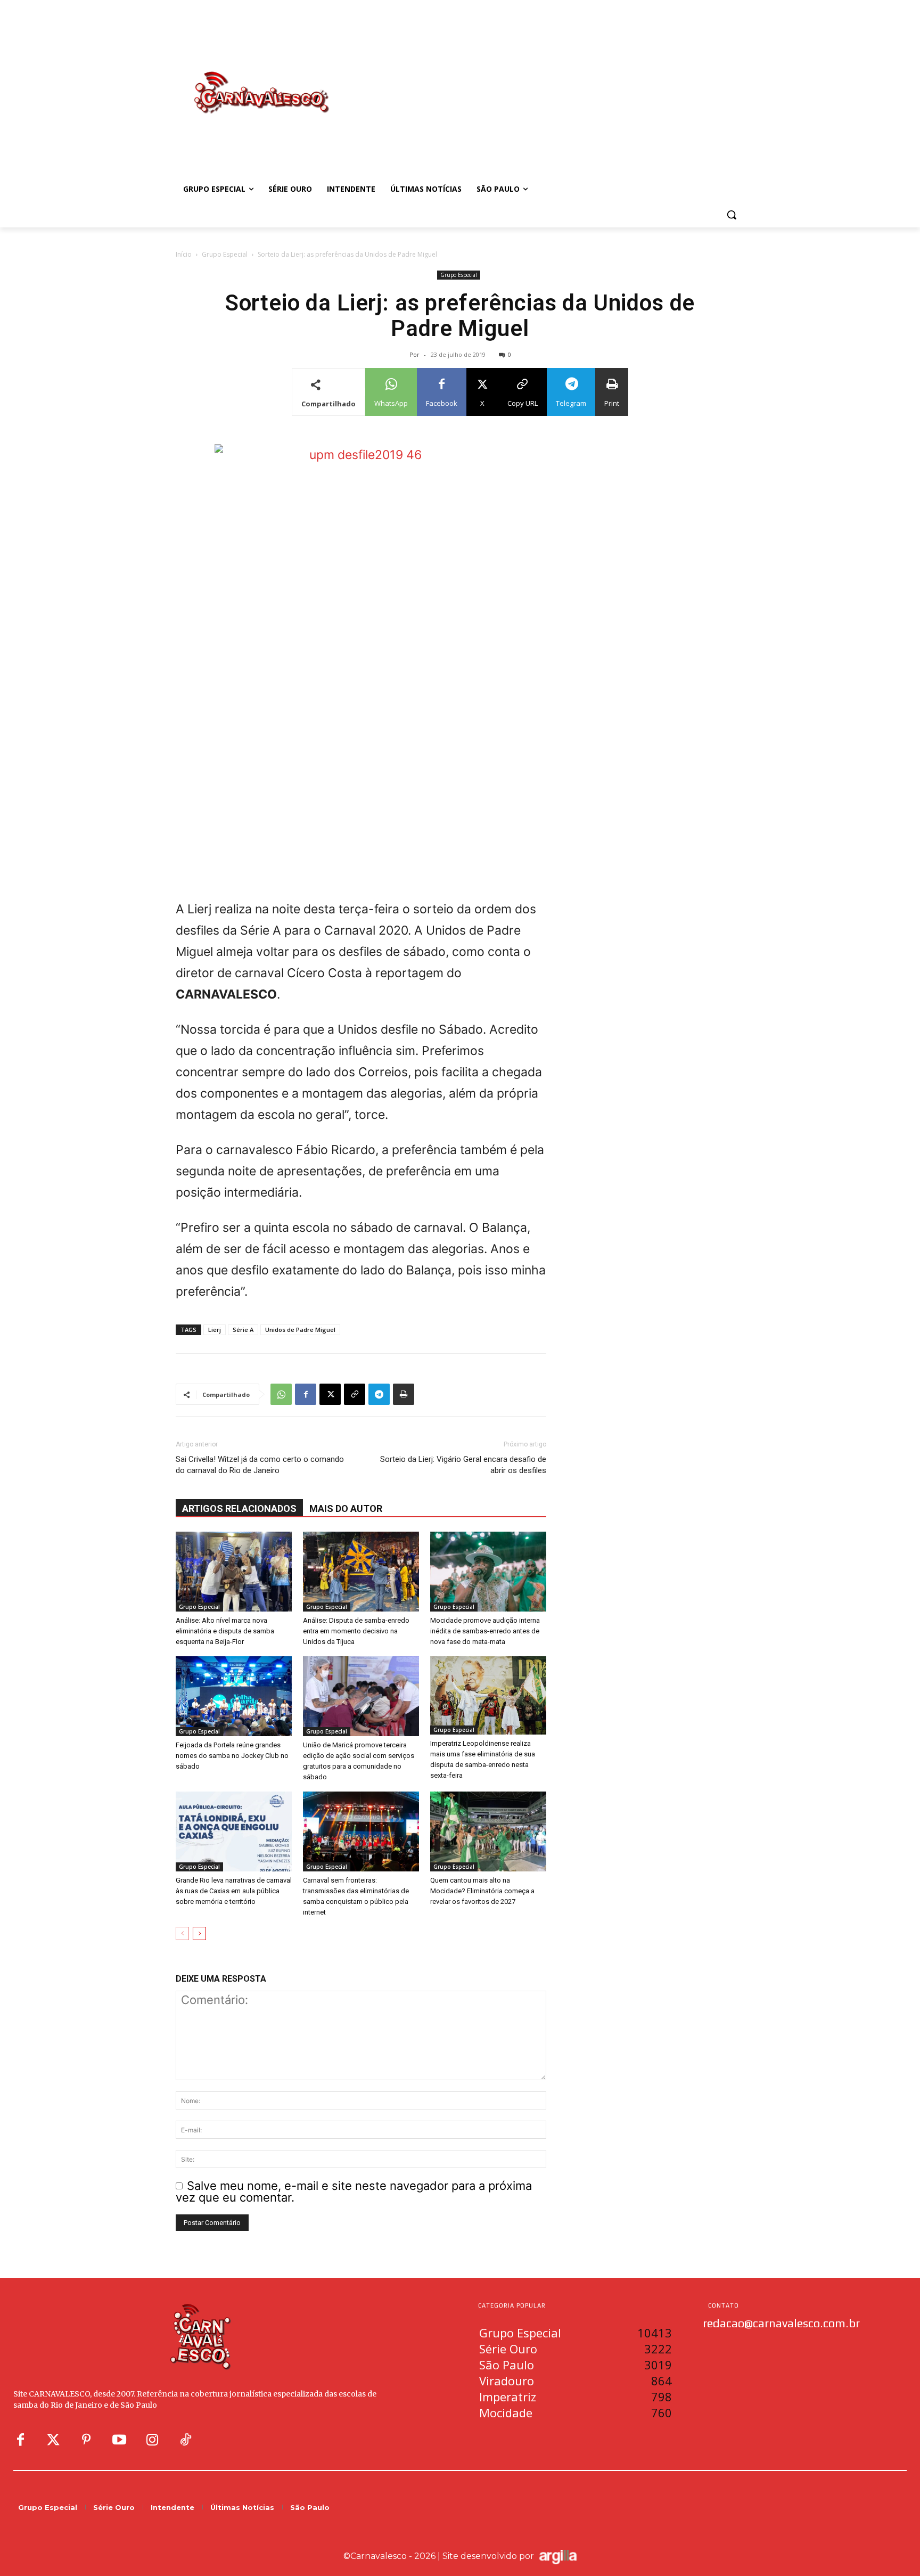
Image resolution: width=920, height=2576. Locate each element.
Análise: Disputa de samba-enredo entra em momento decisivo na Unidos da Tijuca (356, 1631)
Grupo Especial (225, 254)
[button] (732, 215)
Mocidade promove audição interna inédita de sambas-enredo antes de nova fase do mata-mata (485, 1631)
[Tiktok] (185, 2440)
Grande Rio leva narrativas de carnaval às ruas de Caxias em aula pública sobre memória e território (234, 1891)
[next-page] (199, 1933)
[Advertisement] (545, 81)
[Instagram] (152, 2440)
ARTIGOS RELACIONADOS (239, 1508)
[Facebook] (306, 1394)
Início (184, 254)
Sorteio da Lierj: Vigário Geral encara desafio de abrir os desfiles (463, 1465)
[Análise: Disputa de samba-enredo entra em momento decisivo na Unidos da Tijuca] (361, 1572)
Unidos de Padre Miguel (300, 1330)
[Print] (404, 1394)
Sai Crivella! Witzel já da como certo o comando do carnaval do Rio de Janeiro (260, 1465)
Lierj (215, 1330)
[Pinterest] (86, 2440)
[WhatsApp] (281, 1394)
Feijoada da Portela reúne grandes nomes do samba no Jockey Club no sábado (232, 1756)
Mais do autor (346, 1508)
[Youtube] (119, 2440)
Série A (243, 1330)
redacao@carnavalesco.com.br (781, 2323)
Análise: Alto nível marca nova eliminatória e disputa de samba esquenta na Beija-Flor (225, 1631)
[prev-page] (182, 1933)
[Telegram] (379, 1394)
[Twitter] (53, 2440)
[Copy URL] (355, 1394)
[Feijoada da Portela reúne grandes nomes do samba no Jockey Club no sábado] (234, 1696)
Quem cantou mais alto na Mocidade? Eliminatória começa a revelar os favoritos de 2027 (482, 1891)
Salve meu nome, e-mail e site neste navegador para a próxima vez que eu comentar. (354, 2192)
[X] (330, 1394)
